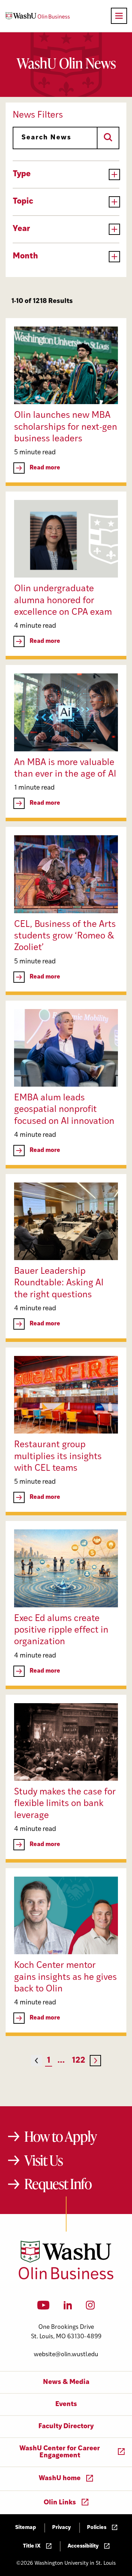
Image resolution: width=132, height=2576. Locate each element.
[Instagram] (90, 2307)
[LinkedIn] (68, 2307)
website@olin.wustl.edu (66, 2355)
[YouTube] (43, 2307)
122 (78, 2061)
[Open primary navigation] (119, 16)
